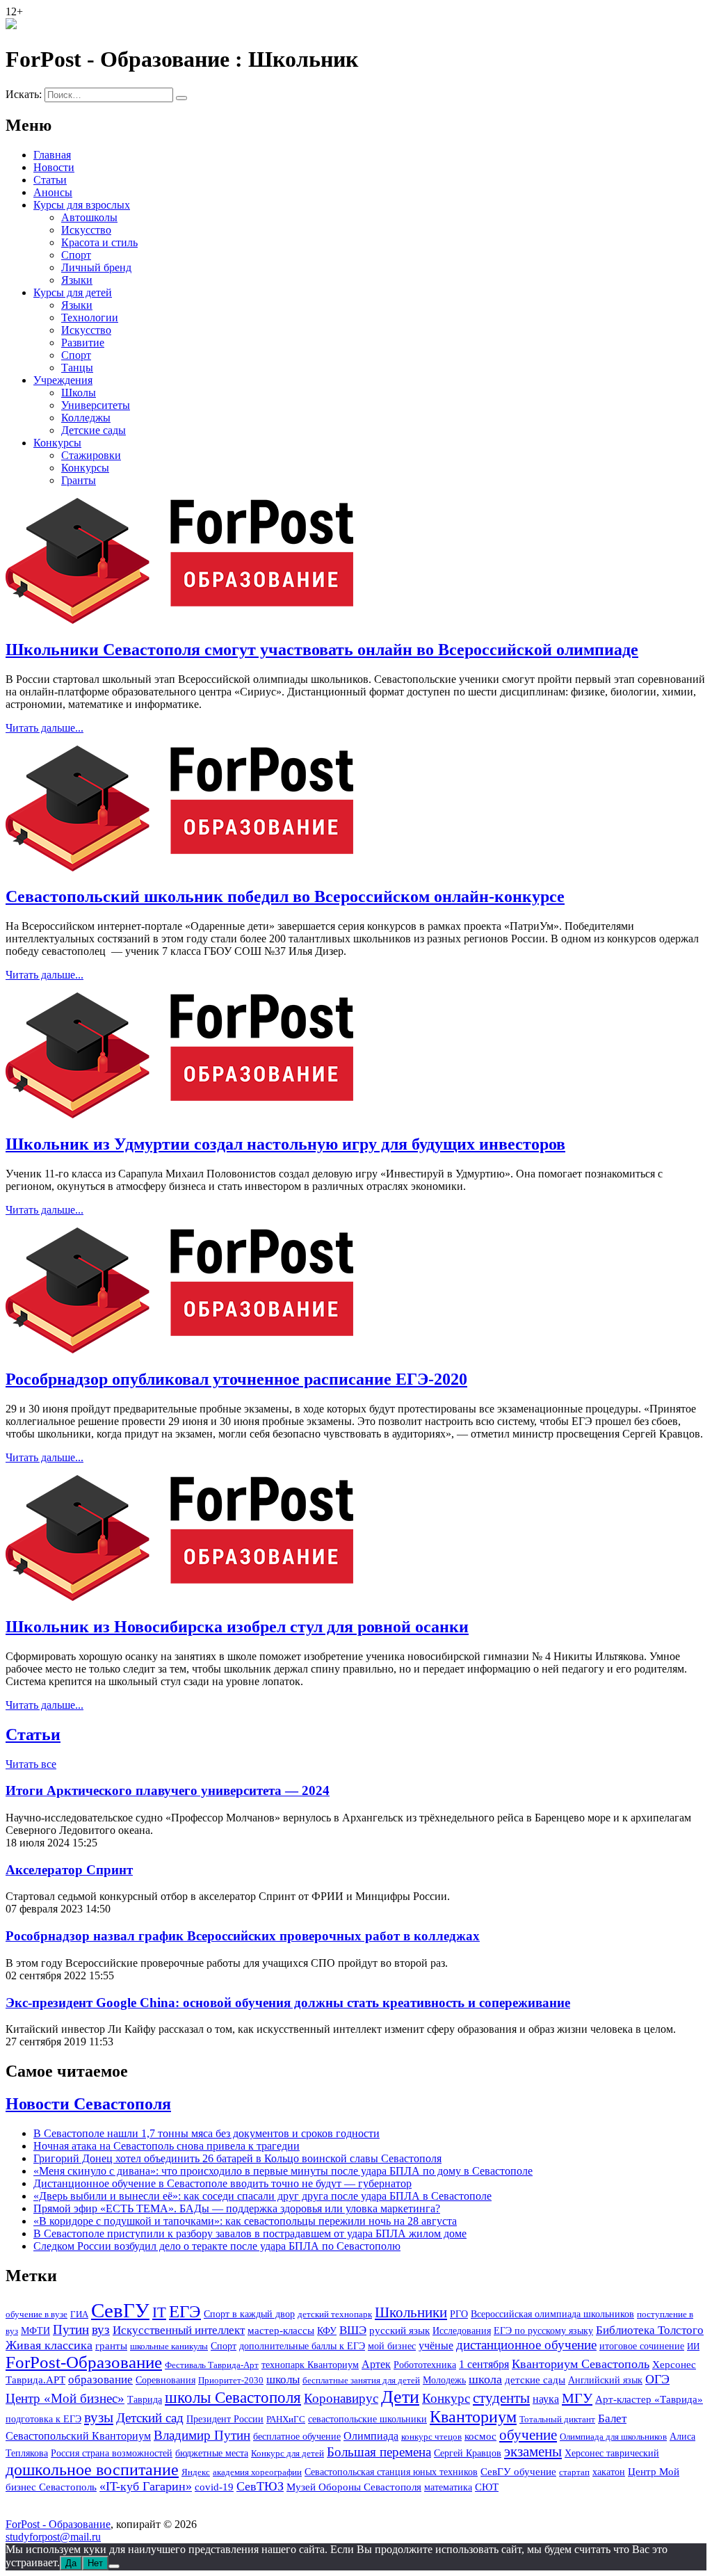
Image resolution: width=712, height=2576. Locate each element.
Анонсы (53, 192)
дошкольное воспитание (92, 2469)
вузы (99, 2417)
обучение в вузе (37, 2314)
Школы (79, 393)
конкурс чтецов (431, 2437)
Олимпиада (371, 2436)
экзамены (533, 2452)
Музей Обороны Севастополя (354, 2487)
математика (448, 2487)
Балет (612, 2418)
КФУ (327, 2331)
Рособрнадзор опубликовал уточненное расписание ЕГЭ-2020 (236, 1379)
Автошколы (89, 217)
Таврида (145, 2399)
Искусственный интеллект (179, 2330)
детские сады (535, 2380)
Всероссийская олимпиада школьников (552, 2314)
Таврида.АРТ (35, 2380)
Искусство (86, 230)
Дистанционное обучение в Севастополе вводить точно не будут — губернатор (222, 2183)
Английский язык (605, 2380)
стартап (574, 2472)
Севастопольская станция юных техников (391, 2472)
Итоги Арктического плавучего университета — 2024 (168, 1790)
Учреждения (63, 380)
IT (159, 2312)
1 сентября (484, 2365)
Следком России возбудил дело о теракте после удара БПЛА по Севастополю (217, 2246)
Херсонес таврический (612, 2453)
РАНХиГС (286, 2419)
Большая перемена (379, 2452)
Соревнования (165, 2380)
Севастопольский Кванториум (78, 2436)
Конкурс (446, 2399)
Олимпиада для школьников (613, 2437)
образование (100, 2380)
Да (71, 2563)
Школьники (411, 2312)
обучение (528, 2435)
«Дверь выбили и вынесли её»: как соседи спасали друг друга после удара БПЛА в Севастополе (262, 2196)
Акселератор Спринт (69, 1870)
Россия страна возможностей (112, 2453)
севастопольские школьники (367, 2419)
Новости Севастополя (88, 2104)
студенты (501, 2398)
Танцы (77, 368)
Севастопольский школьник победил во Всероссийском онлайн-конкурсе (285, 896)
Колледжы (86, 418)
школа (485, 2379)
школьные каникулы (169, 2346)
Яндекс (196, 2472)
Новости (54, 167)
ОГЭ (657, 2379)
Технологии (90, 317)
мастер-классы (281, 2331)
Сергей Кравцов (468, 2453)
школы (283, 2380)
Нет (95, 2563)
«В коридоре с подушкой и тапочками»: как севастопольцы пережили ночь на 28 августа (245, 2221)
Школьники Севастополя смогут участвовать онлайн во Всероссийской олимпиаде (322, 650)
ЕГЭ (185, 2311)
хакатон (609, 2472)
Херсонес (674, 2365)
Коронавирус (341, 2398)
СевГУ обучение (518, 2472)
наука (546, 2399)
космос (480, 2436)
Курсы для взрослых (82, 205)
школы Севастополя (233, 2398)
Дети (400, 2397)
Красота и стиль (99, 242)
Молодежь (444, 2380)
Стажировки (91, 455)
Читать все (31, 1764)
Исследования (462, 2331)
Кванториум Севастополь (581, 2364)
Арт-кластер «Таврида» (649, 2399)
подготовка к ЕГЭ (43, 2419)
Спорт (76, 255)
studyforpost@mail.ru (53, 2537)
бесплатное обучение (297, 2437)
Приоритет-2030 (231, 2380)
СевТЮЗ (260, 2486)
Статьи (50, 180)
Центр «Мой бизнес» (65, 2398)
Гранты (79, 480)
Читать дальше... (44, 728)
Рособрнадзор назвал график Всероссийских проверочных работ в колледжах (243, 1936)
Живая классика (49, 2345)
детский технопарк (335, 2314)
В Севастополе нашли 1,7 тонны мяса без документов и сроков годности (207, 2133)
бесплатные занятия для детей (361, 2380)
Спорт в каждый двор (249, 2314)
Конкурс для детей (288, 2453)
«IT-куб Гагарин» (146, 2486)
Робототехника (425, 2365)
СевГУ (120, 2310)
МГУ (577, 2398)
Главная (52, 155)
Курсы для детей (73, 292)
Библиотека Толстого (650, 2330)
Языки (77, 280)
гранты (111, 2346)
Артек (376, 2364)
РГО (459, 2314)
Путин (71, 2329)
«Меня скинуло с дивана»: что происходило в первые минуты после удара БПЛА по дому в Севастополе (283, 2171)
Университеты (96, 405)
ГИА (79, 2314)
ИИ (693, 2346)
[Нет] (114, 2566)
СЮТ (487, 2487)
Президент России (225, 2419)
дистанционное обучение (526, 2345)
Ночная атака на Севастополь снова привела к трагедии (167, 2146)
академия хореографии (257, 2472)
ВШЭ (353, 2330)
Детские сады (94, 430)
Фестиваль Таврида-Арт (212, 2365)
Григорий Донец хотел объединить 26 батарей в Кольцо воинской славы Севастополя (237, 2158)
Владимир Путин (202, 2435)
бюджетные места (212, 2453)
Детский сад (150, 2418)
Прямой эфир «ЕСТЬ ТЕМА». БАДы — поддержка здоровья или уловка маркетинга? (237, 2208)
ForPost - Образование (58, 2524)
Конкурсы (57, 443)
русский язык (399, 2331)
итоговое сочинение (642, 2346)
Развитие (83, 343)
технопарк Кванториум (310, 2365)
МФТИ (35, 2331)
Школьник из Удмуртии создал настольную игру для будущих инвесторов (285, 1144)
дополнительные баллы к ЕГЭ (302, 2346)
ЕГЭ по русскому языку (543, 2331)
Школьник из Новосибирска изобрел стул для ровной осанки (237, 1627)
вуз (101, 2330)
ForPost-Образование (84, 2362)
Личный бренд (96, 267)
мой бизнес (392, 2346)
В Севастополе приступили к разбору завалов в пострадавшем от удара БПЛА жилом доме (250, 2233)
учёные (436, 2345)
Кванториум (473, 2417)
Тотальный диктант (557, 2419)
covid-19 (214, 2487)
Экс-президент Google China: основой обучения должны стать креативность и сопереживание (288, 2003)
